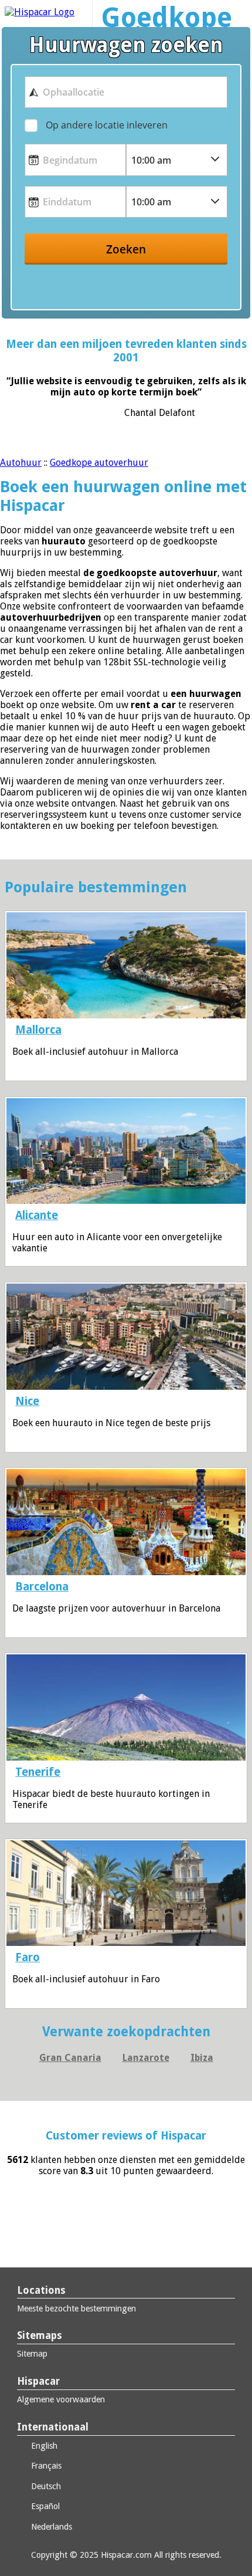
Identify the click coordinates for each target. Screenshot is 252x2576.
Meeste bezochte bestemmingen (76, 2308)
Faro (28, 1957)
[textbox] (126, 92)
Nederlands (50, 2527)
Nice (27, 1401)
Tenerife (38, 1772)
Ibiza (202, 2058)
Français (45, 2466)
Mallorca (38, 1030)
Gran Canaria (70, 2058)
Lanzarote (146, 2058)
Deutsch (45, 2486)
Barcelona (42, 1587)
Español (44, 2506)
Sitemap (32, 2354)
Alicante (37, 1215)
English (43, 2446)
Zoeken (126, 249)
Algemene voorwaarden (61, 2399)
